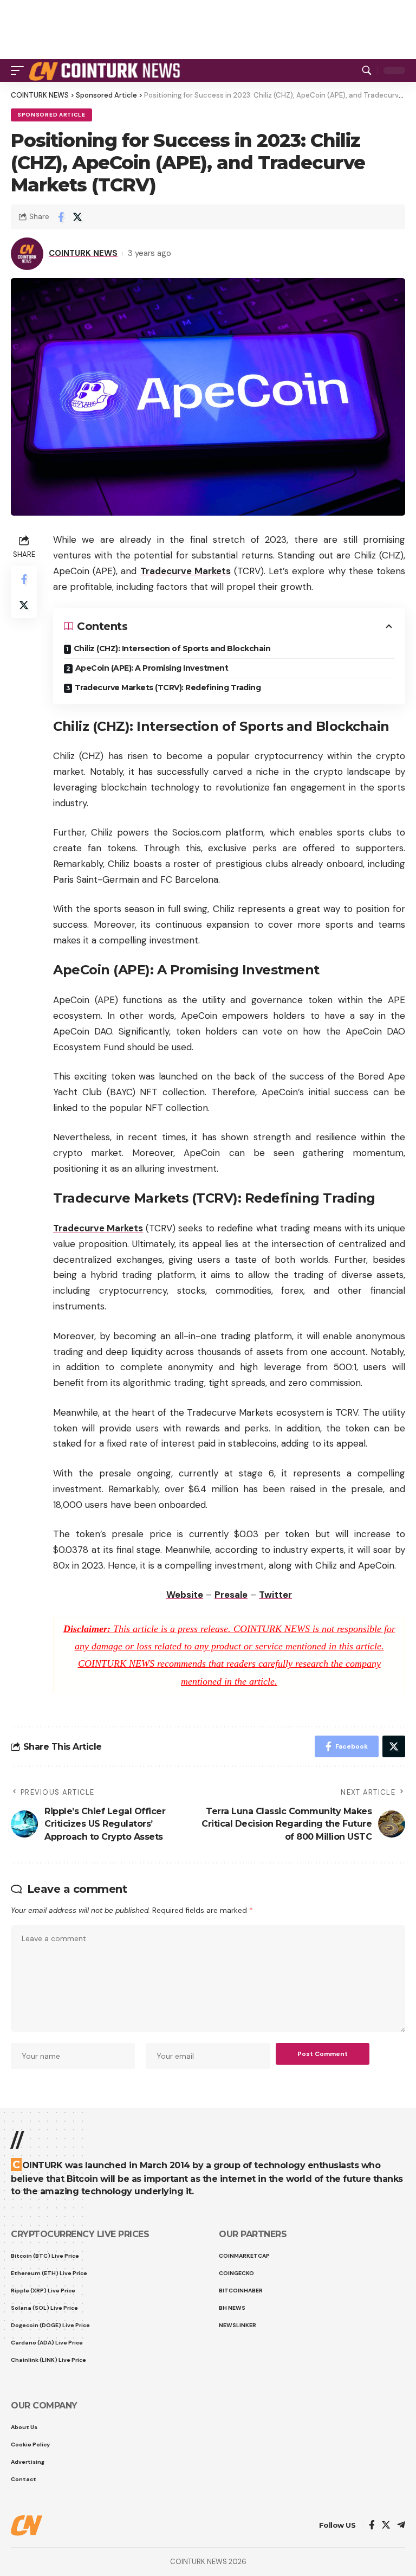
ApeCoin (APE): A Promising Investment (152, 668)
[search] (367, 70)
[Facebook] (372, 2526)
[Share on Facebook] (61, 217)
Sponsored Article (51, 115)
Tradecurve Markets (186, 571)
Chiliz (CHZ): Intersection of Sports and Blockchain (172, 648)
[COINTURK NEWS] (106, 70)
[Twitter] (386, 2526)
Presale (231, 1595)
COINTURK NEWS (83, 253)
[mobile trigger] (20, 70)
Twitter (275, 1595)
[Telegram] (401, 2526)
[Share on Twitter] (77, 217)
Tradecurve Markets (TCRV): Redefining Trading (168, 688)
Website (185, 1595)
